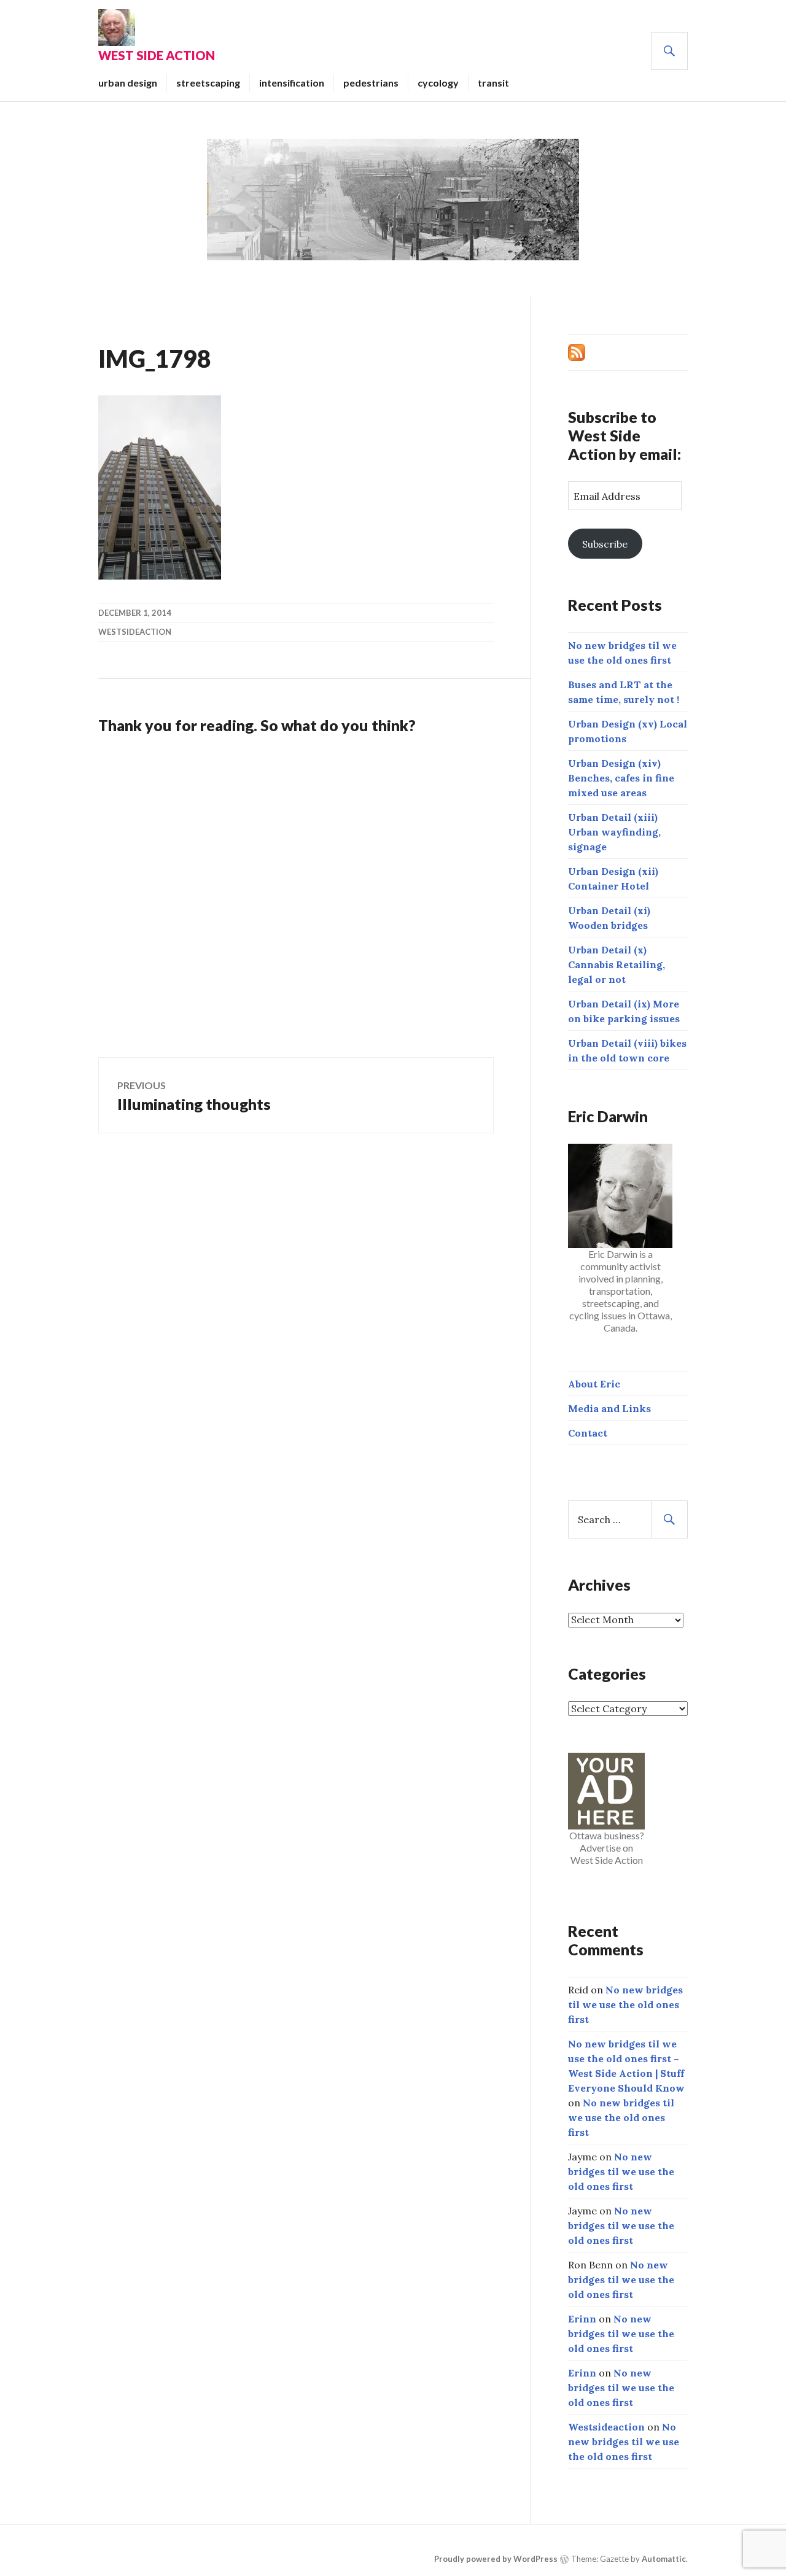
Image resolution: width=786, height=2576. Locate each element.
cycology (438, 83)
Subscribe (605, 544)
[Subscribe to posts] (577, 351)
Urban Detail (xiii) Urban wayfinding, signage (614, 832)
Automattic (664, 2559)
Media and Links (609, 1408)
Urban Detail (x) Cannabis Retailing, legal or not (617, 964)
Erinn (582, 2319)
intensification (292, 83)
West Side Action (157, 55)
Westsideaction (135, 632)
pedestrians (371, 83)
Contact (588, 1433)
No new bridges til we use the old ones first (625, 2004)
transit (493, 83)
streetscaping (208, 83)
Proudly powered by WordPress (496, 2559)
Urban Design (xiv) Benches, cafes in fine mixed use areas (621, 778)
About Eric (594, 1384)
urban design (128, 83)
